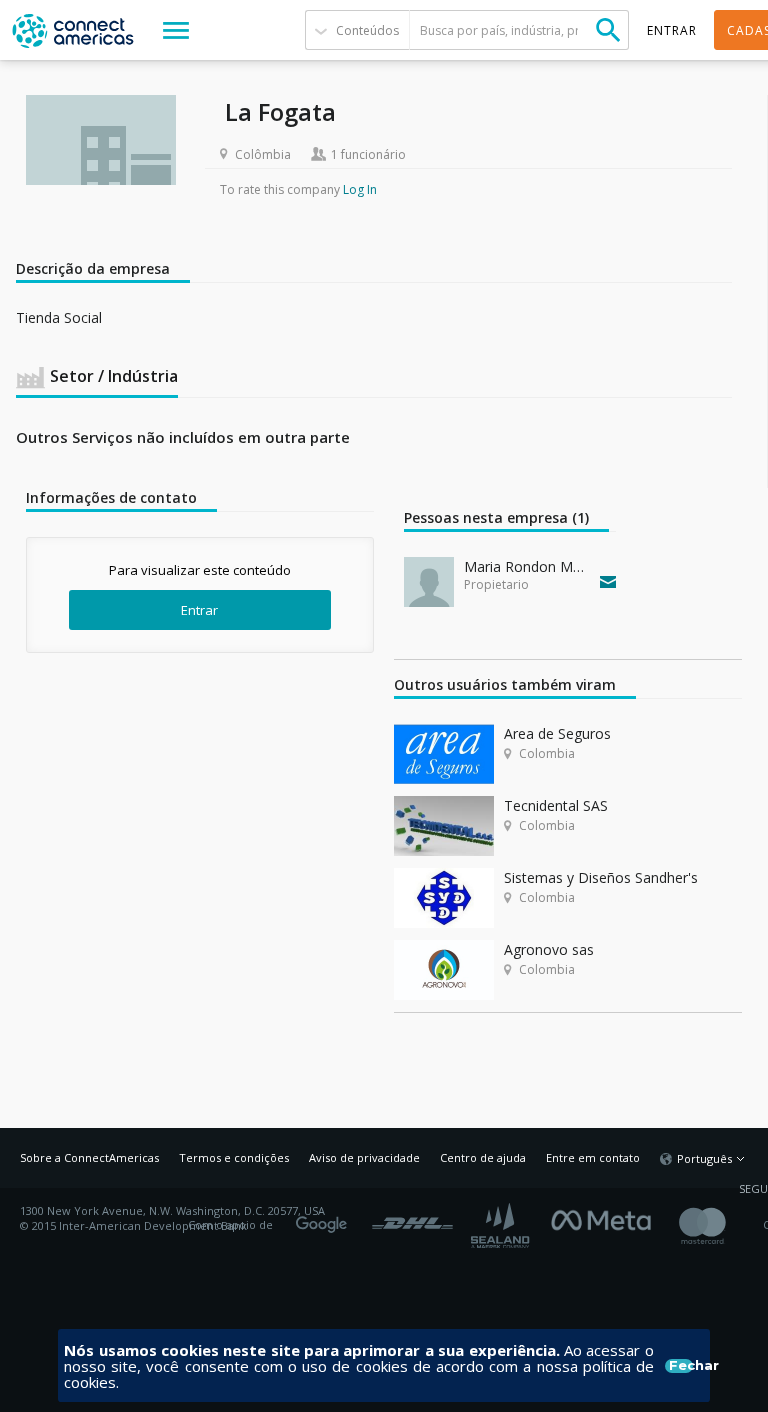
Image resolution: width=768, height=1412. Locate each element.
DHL (412, 1218)
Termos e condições (234, 1157)
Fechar (681, 1366)
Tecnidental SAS (556, 805)
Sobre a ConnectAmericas (89, 1157)
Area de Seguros (557, 733)
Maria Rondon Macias (527, 566)
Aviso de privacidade (364, 1157)
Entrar (199, 610)
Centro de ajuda (483, 1157)
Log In (360, 189)
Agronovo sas (549, 949)
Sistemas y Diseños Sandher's (601, 877)
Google (325, 1218)
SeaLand (502, 1225)
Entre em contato (593, 1157)
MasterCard (719, 1225)
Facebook (606, 1218)
